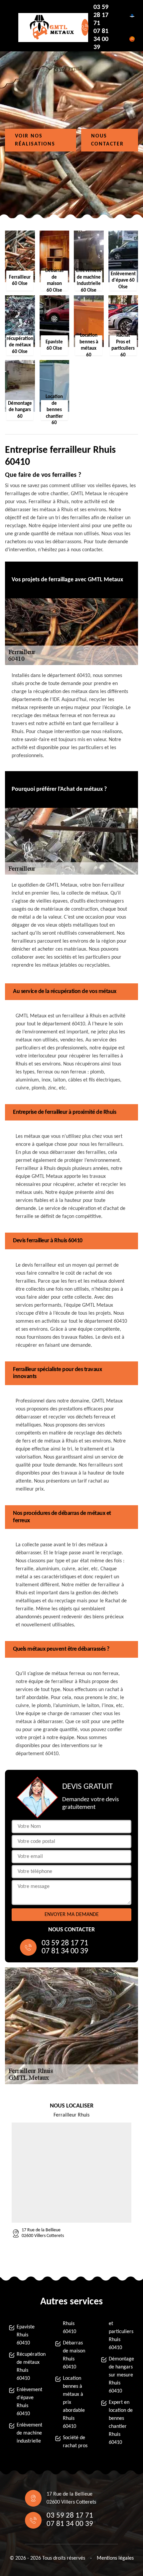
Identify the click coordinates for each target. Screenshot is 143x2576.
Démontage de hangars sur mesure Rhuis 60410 (121, 2375)
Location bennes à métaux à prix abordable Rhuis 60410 (74, 2402)
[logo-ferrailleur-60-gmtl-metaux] (49, 28)
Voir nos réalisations (35, 140)
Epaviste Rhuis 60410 (26, 2335)
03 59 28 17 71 (101, 15)
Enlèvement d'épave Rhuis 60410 (29, 2402)
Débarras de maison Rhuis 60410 (74, 2355)
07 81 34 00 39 (101, 39)
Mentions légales (115, 2558)
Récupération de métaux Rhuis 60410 (30, 2366)
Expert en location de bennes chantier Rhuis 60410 (121, 2423)
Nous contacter (107, 140)
